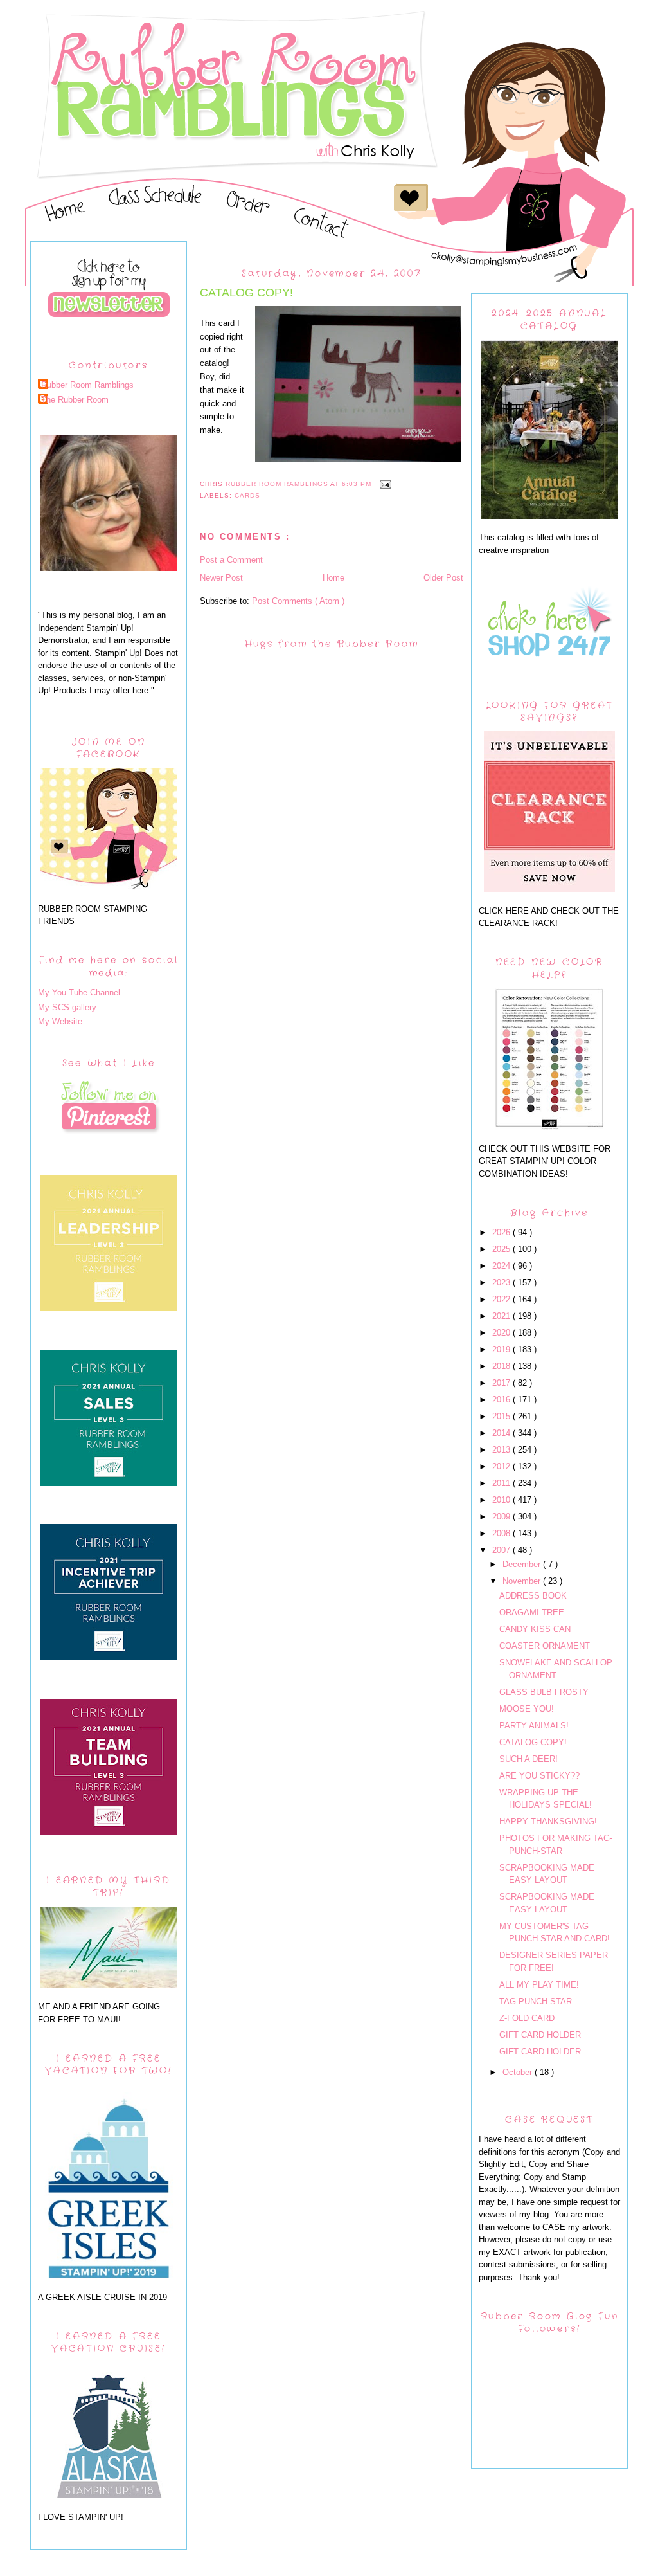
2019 (502, 1349)
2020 (502, 1333)
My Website (60, 1021)
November (523, 1581)
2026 (502, 1232)
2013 (502, 1450)
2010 (502, 1500)
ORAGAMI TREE (532, 1612)
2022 (502, 1299)
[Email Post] (385, 484)
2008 (502, 1533)
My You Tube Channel (79, 993)
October (519, 2072)
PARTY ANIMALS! (534, 1726)
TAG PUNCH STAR (536, 2001)
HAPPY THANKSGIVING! (548, 1821)
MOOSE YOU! (527, 1709)
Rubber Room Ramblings (87, 385)
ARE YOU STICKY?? (539, 1776)
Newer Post (221, 578)
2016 (502, 1400)
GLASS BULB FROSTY (544, 1692)
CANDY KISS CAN (535, 1629)
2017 (502, 1383)
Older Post (443, 578)
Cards (247, 495)
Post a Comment (231, 560)
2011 (502, 1483)
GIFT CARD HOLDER (540, 2035)
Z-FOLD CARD (527, 2018)
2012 (502, 1466)
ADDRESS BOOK (533, 1596)
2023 (502, 1283)
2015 (502, 1416)
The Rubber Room (75, 400)
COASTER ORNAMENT (545, 1646)
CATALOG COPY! (533, 1742)
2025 (502, 1249)
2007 (502, 1550)
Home (333, 578)
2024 (502, 1266)
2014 (502, 1433)
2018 (502, 1366)
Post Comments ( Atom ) (298, 601)
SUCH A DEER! (529, 1759)
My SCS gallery (67, 1007)
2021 (502, 1316)
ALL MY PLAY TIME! (539, 1985)
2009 (502, 1517)
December (523, 1564)
